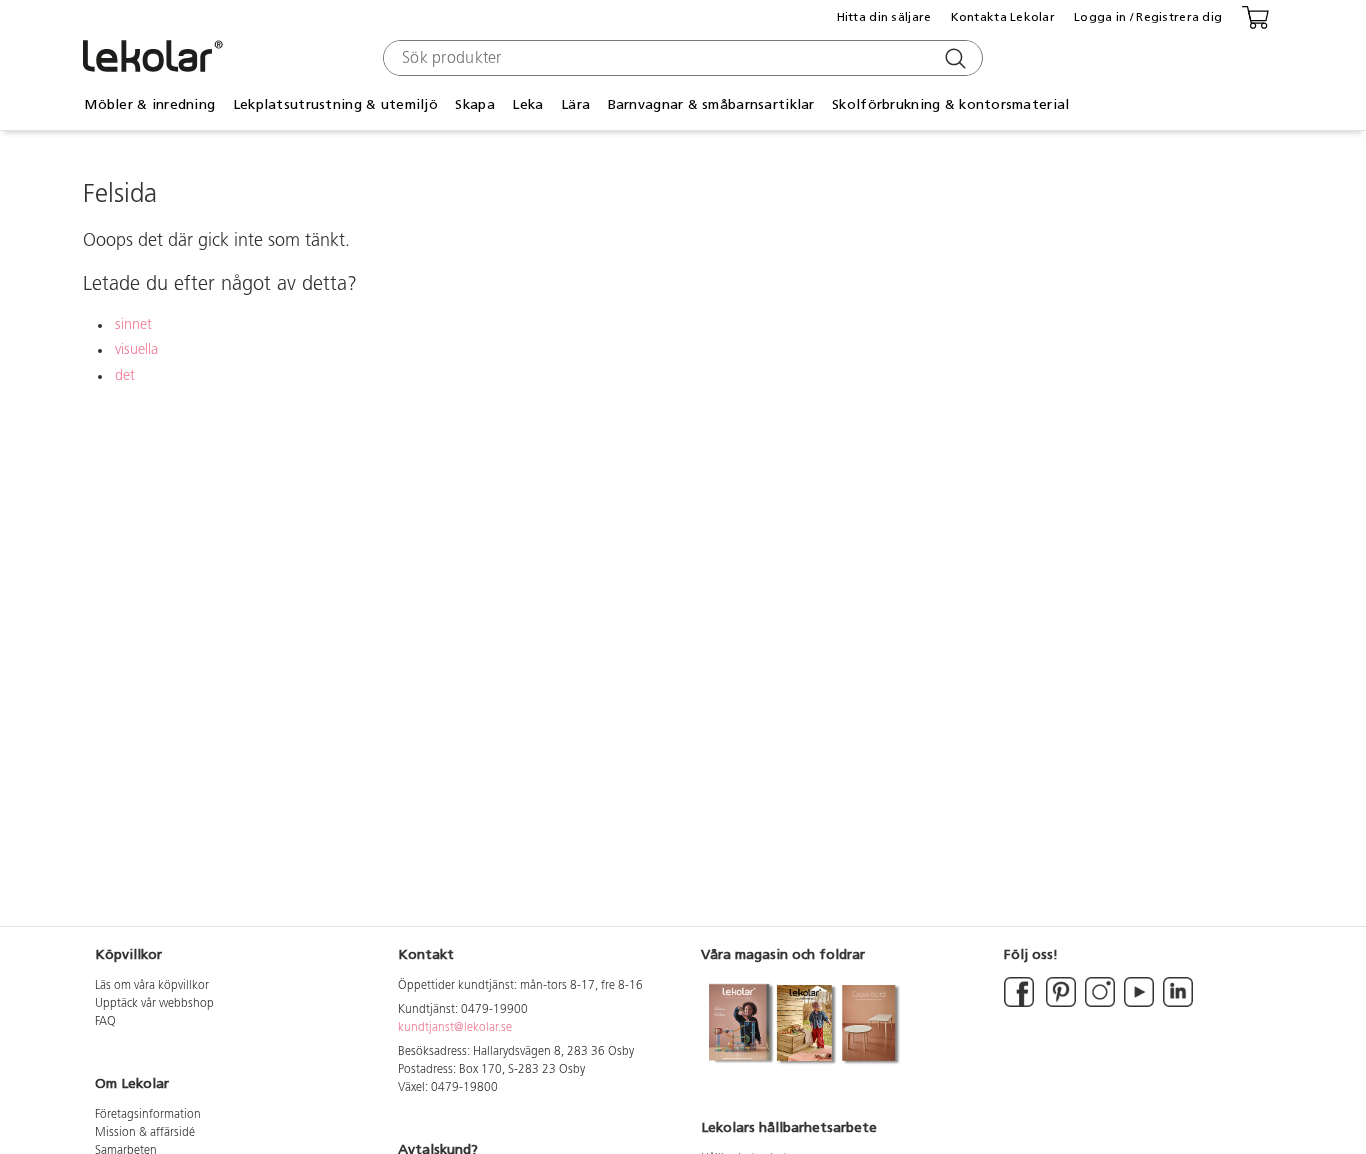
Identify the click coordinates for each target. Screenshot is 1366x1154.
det (125, 376)
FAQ (105, 1022)
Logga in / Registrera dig (1148, 17)
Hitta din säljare (884, 17)
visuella (136, 350)
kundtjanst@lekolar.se (455, 1028)
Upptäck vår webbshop (154, 1004)
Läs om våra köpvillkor (152, 986)
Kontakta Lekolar (1003, 17)
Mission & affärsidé (145, 1133)
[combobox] (680, 58)
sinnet (133, 325)
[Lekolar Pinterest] (1059, 1004)
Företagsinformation (148, 1115)
